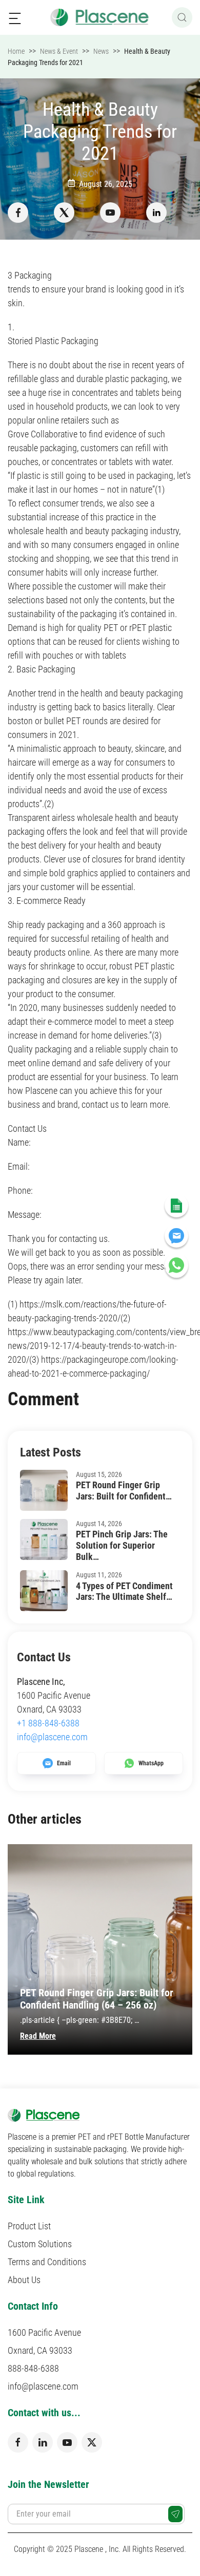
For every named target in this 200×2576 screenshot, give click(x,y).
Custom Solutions (40, 2244)
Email (64, 1763)
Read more (38, 2036)
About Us (24, 2280)
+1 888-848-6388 (48, 1723)
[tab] (89, 2065)
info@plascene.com (52, 1737)
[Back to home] (100, 17)
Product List (29, 2226)
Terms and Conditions (47, 2262)
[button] (15, 17)
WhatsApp (151, 1763)
